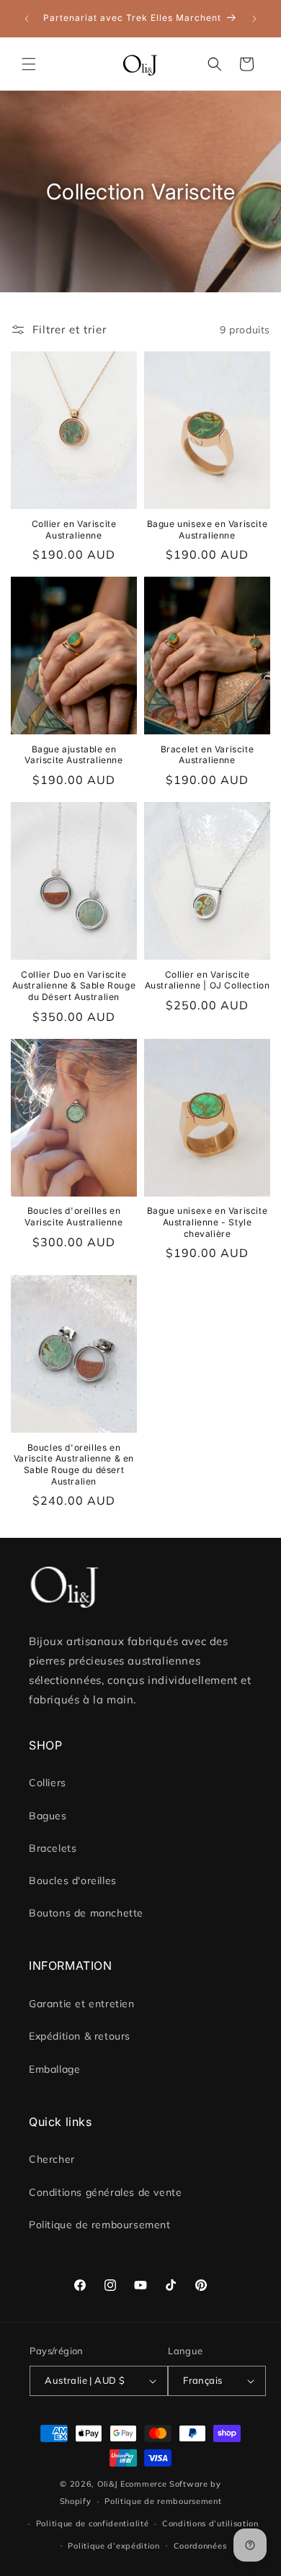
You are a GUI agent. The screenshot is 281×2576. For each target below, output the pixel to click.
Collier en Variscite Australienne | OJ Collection (208, 980)
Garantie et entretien (82, 2004)
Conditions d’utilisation (210, 2523)
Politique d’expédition (113, 2546)
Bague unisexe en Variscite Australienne (208, 530)
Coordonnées (200, 2546)
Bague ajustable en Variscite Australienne (73, 755)
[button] (29, 64)
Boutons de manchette (86, 1913)
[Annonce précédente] (27, 19)
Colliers (48, 1783)
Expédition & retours (80, 2036)
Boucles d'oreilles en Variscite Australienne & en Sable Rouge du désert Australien (74, 1464)
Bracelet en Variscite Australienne (208, 755)
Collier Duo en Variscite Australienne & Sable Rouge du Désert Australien (74, 986)
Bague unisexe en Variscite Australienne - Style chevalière (208, 1222)
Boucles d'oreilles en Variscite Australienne (73, 1216)
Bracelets (53, 1848)
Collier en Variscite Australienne (74, 530)
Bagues (48, 1816)
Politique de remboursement (100, 2225)
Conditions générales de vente (105, 2192)
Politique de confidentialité (93, 2523)
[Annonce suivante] (254, 19)
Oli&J (108, 2484)
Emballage (54, 2069)
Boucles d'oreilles (73, 1881)
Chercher (52, 2159)
